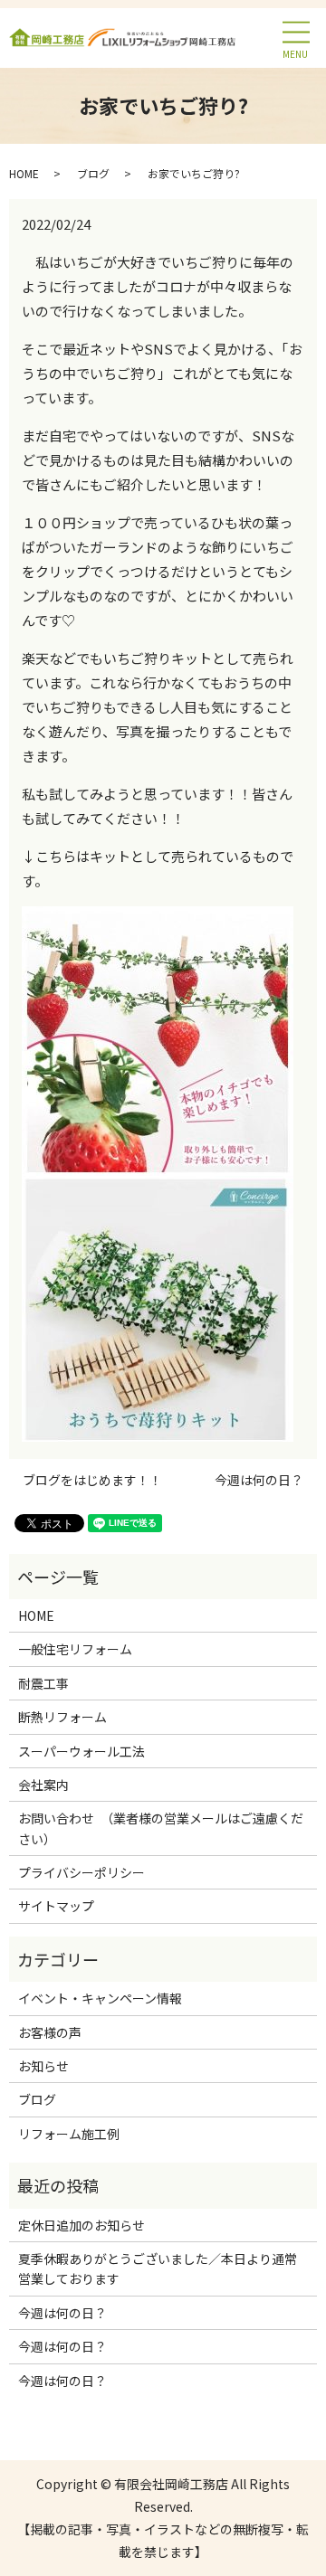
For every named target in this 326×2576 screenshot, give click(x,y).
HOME (24, 173)
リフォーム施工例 (69, 2134)
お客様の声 (50, 2032)
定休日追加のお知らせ (81, 2225)
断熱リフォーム (62, 1717)
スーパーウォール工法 (81, 1751)
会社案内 (43, 1785)
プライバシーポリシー (81, 1872)
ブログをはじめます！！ (92, 1480)
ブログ (93, 173)
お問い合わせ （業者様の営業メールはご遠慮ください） (161, 1828)
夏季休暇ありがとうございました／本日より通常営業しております (158, 2268)
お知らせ (43, 2066)
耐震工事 (43, 1683)
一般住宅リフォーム (75, 1649)
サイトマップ (56, 1906)
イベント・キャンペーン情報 (100, 1998)
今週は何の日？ (259, 1480)
